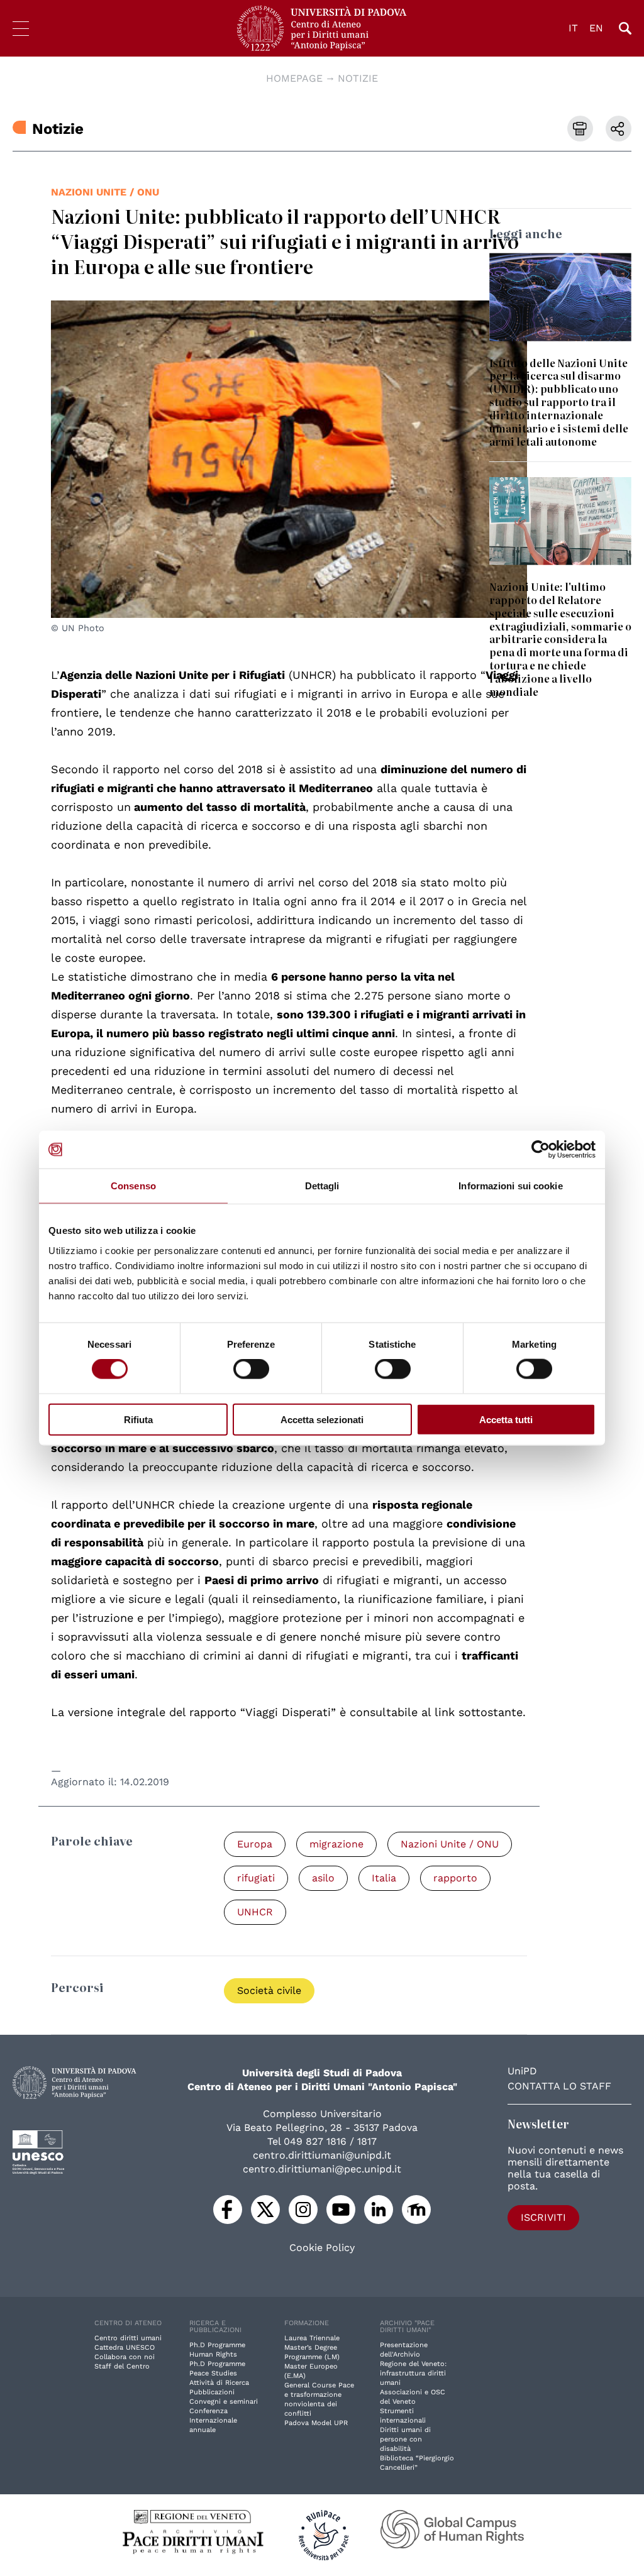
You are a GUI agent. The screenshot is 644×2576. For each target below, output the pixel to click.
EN (596, 28)
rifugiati (256, 1878)
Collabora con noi (125, 2357)
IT (573, 28)
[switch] (251, 1369)
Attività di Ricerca (219, 2383)
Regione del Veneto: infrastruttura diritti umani (413, 2373)
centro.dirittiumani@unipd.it (322, 2155)
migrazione (336, 1844)
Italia (384, 1878)
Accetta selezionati (322, 1419)
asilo (323, 1878)
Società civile (269, 1990)
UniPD (522, 2071)
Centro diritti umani (128, 2338)
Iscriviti (543, 2217)
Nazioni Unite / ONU (105, 192)
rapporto (455, 1878)
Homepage (294, 78)
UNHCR (255, 1912)
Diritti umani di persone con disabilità (405, 2439)
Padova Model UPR (316, 2423)
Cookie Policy (322, 2248)
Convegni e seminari (224, 2402)
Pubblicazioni (212, 2392)
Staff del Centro (122, 2366)
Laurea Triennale (312, 2338)
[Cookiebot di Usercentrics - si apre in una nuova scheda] (541, 1150)
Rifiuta (138, 1419)
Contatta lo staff (559, 2086)
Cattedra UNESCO (125, 2348)
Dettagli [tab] (322, 1186)
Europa (255, 1844)
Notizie (358, 78)
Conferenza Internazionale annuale (213, 2420)
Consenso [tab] (133, 1186)
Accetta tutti (506, 1419)
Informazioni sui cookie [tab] (510, 1186)
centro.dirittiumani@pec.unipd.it (322, 2169)
